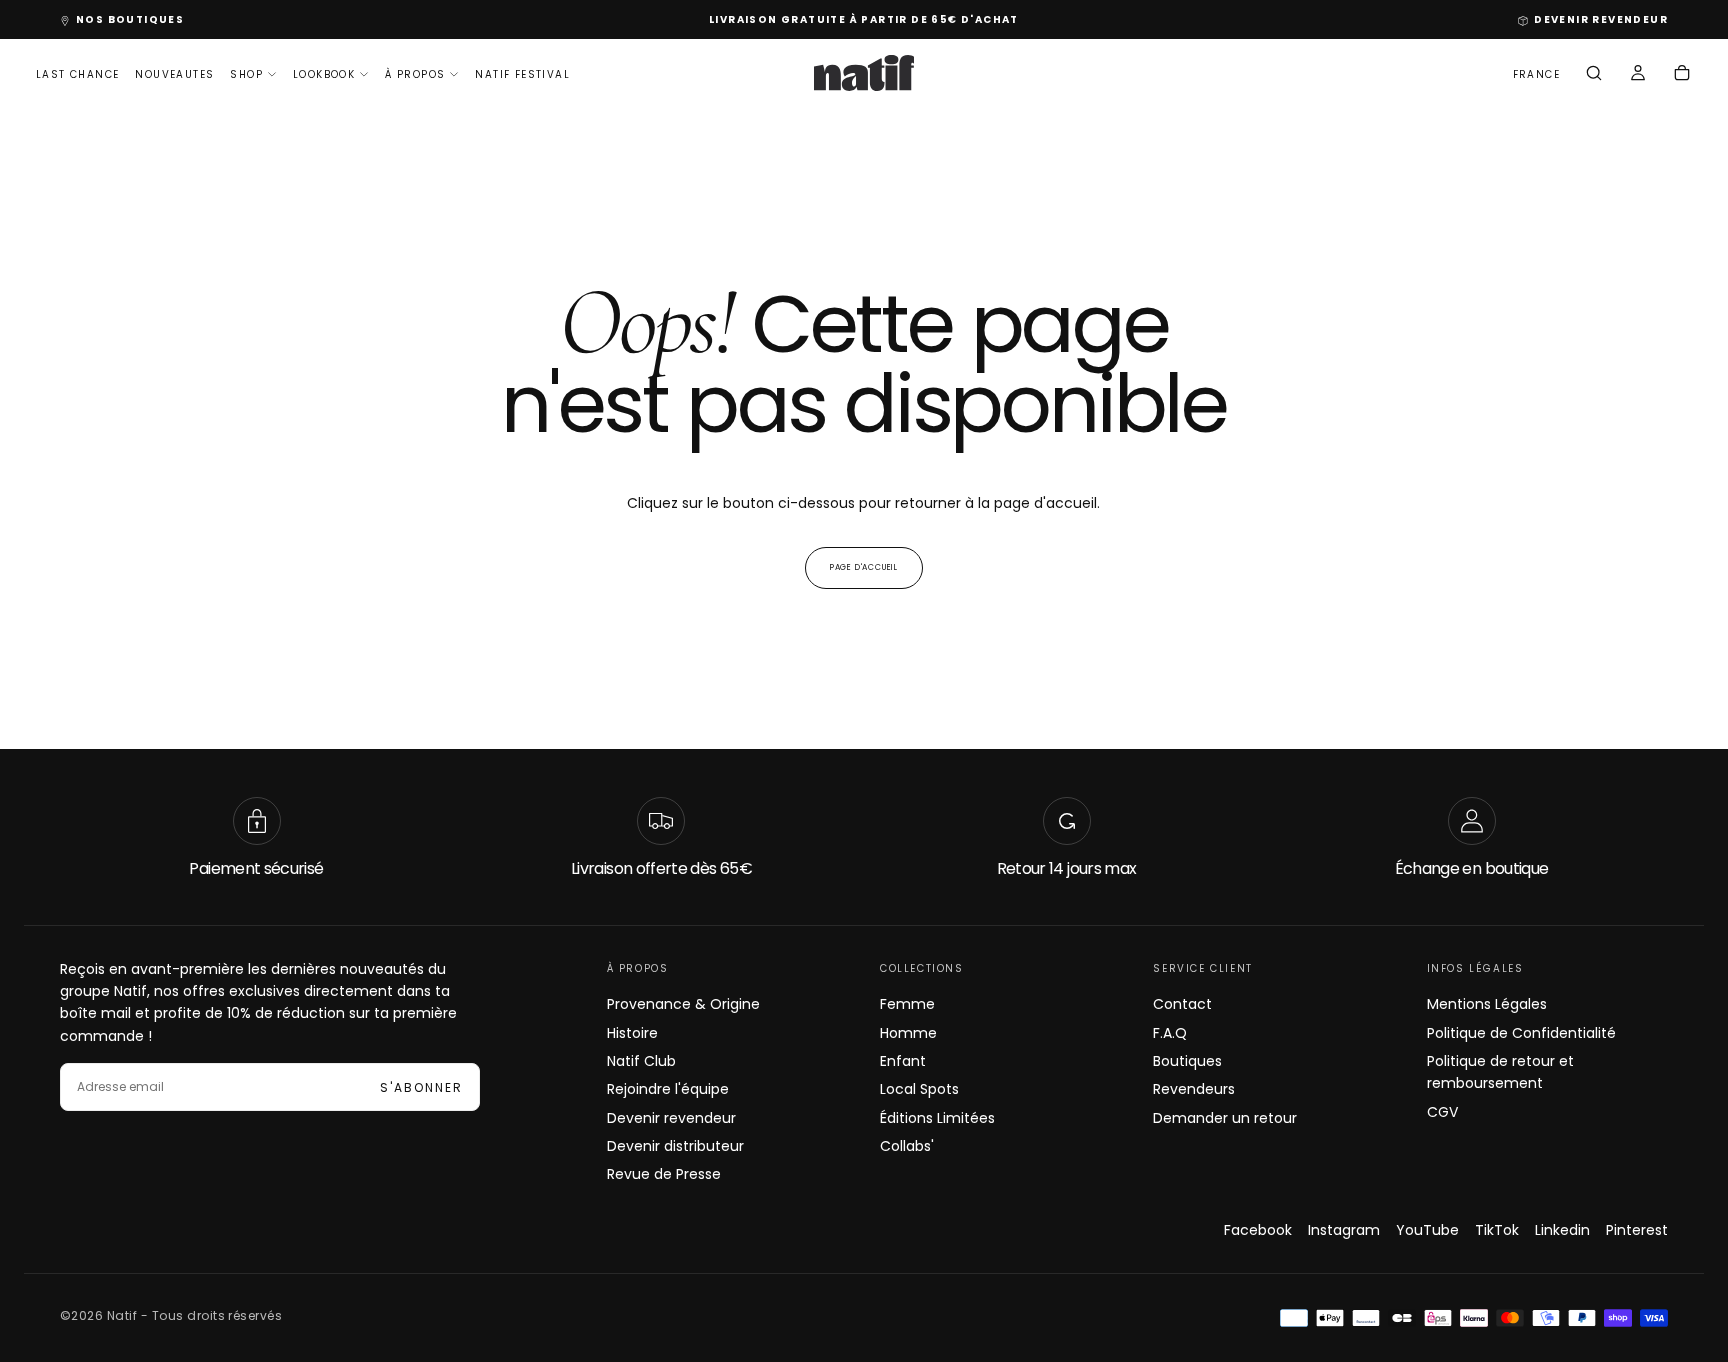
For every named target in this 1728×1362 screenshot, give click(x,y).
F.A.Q (1170, 1033)
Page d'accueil (864, 567)
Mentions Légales (1487, 1004)
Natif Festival (522, 74)
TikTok (1497, 1230)
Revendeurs (1194, 1089)
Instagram (1344, 1230)
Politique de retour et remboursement (1500, 1072)
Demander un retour (1225, 1118)
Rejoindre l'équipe (668, 1089)
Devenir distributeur (675, 1146)
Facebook (1258, 1230)
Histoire (632, 1033)
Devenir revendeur (671, 1118)
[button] (1536, 75)
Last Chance (77, 74)
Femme (907, 1004)
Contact (1182, 1004)
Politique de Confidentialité (1521, 1033)
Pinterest (1637, 1230)
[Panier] (1682, 75)
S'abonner (421, 1087)
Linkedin (1562, 1230)
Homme (908, 1033)
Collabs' (907, 1146)
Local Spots (919, 1089)
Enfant (903, 1061)
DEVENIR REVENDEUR (1601, 19)
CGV (1442, 1112)
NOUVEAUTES (174, 74)
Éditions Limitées (937, 1118)
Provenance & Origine (683, 1004)
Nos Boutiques (130, 19)
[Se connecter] (1638, 75)
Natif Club (641, 1061)
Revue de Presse (664, 1174)
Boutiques (1187, 1061)
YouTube (1427, 1230)
